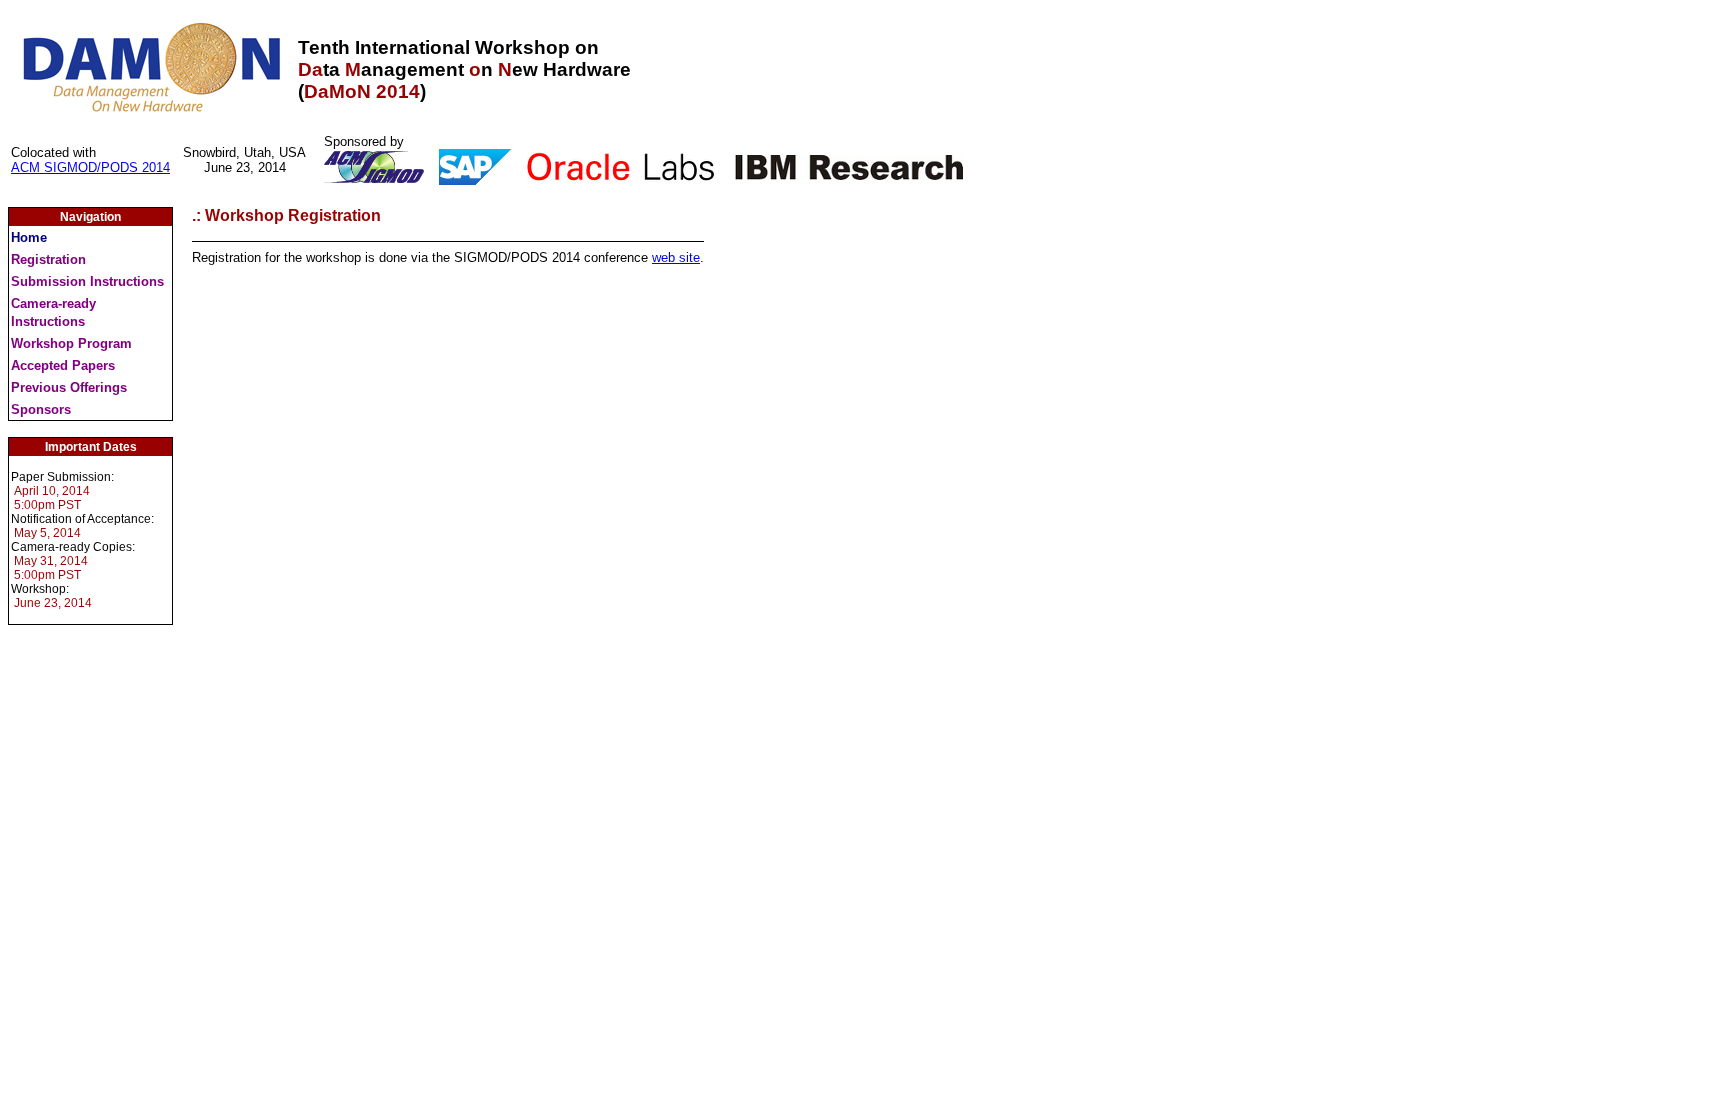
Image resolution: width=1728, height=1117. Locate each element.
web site (676, 257)
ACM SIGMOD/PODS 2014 (90, 167)
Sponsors (41, 409)
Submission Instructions (87, 281)
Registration (48, 259)
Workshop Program (71, 343)
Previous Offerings (69, 387)
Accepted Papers (63, 365)
